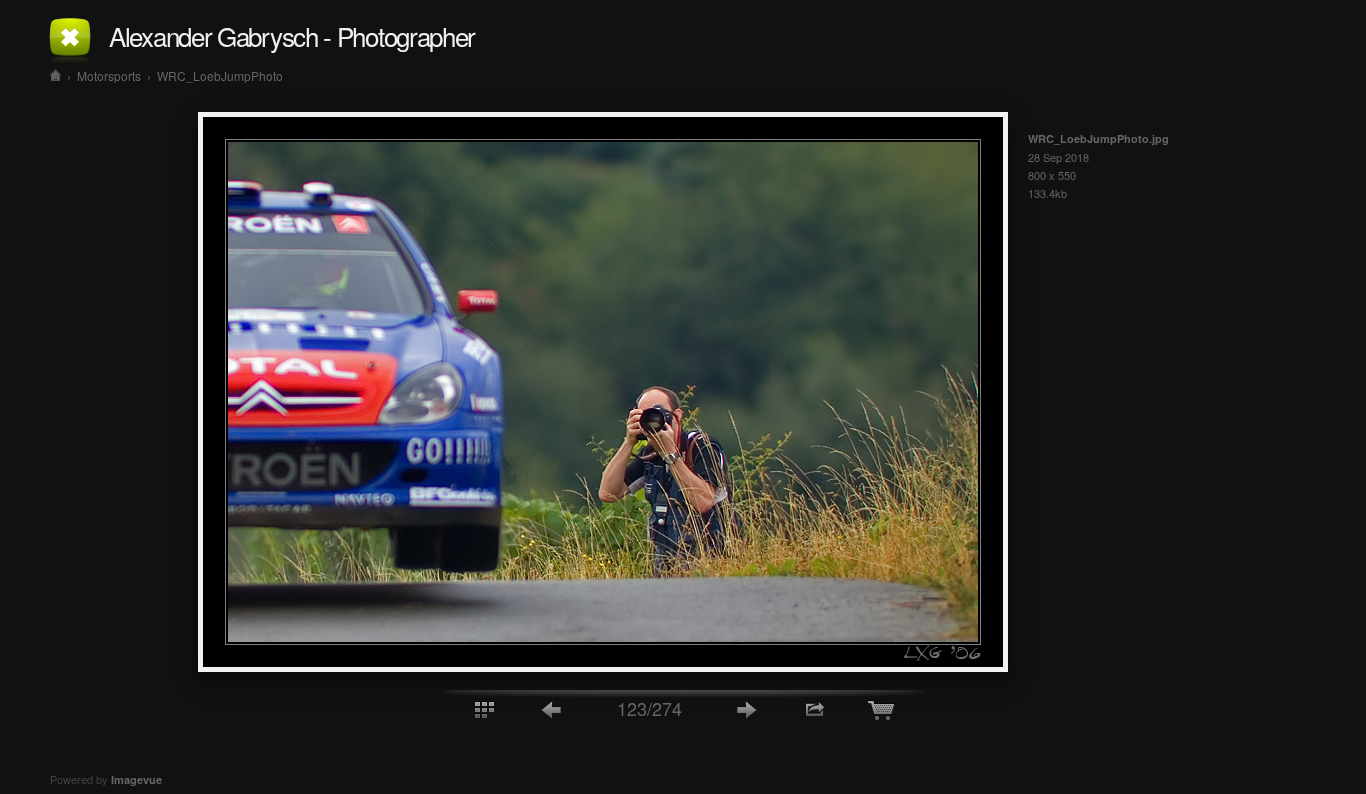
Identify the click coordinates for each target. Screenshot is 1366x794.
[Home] (55, 75)
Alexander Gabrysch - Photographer (292, 35)
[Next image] (747, 708)
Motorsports (109, 75)
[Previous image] (552, 708)
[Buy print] (883, 708)
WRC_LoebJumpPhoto (220, 75)
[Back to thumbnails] (484, 708)
